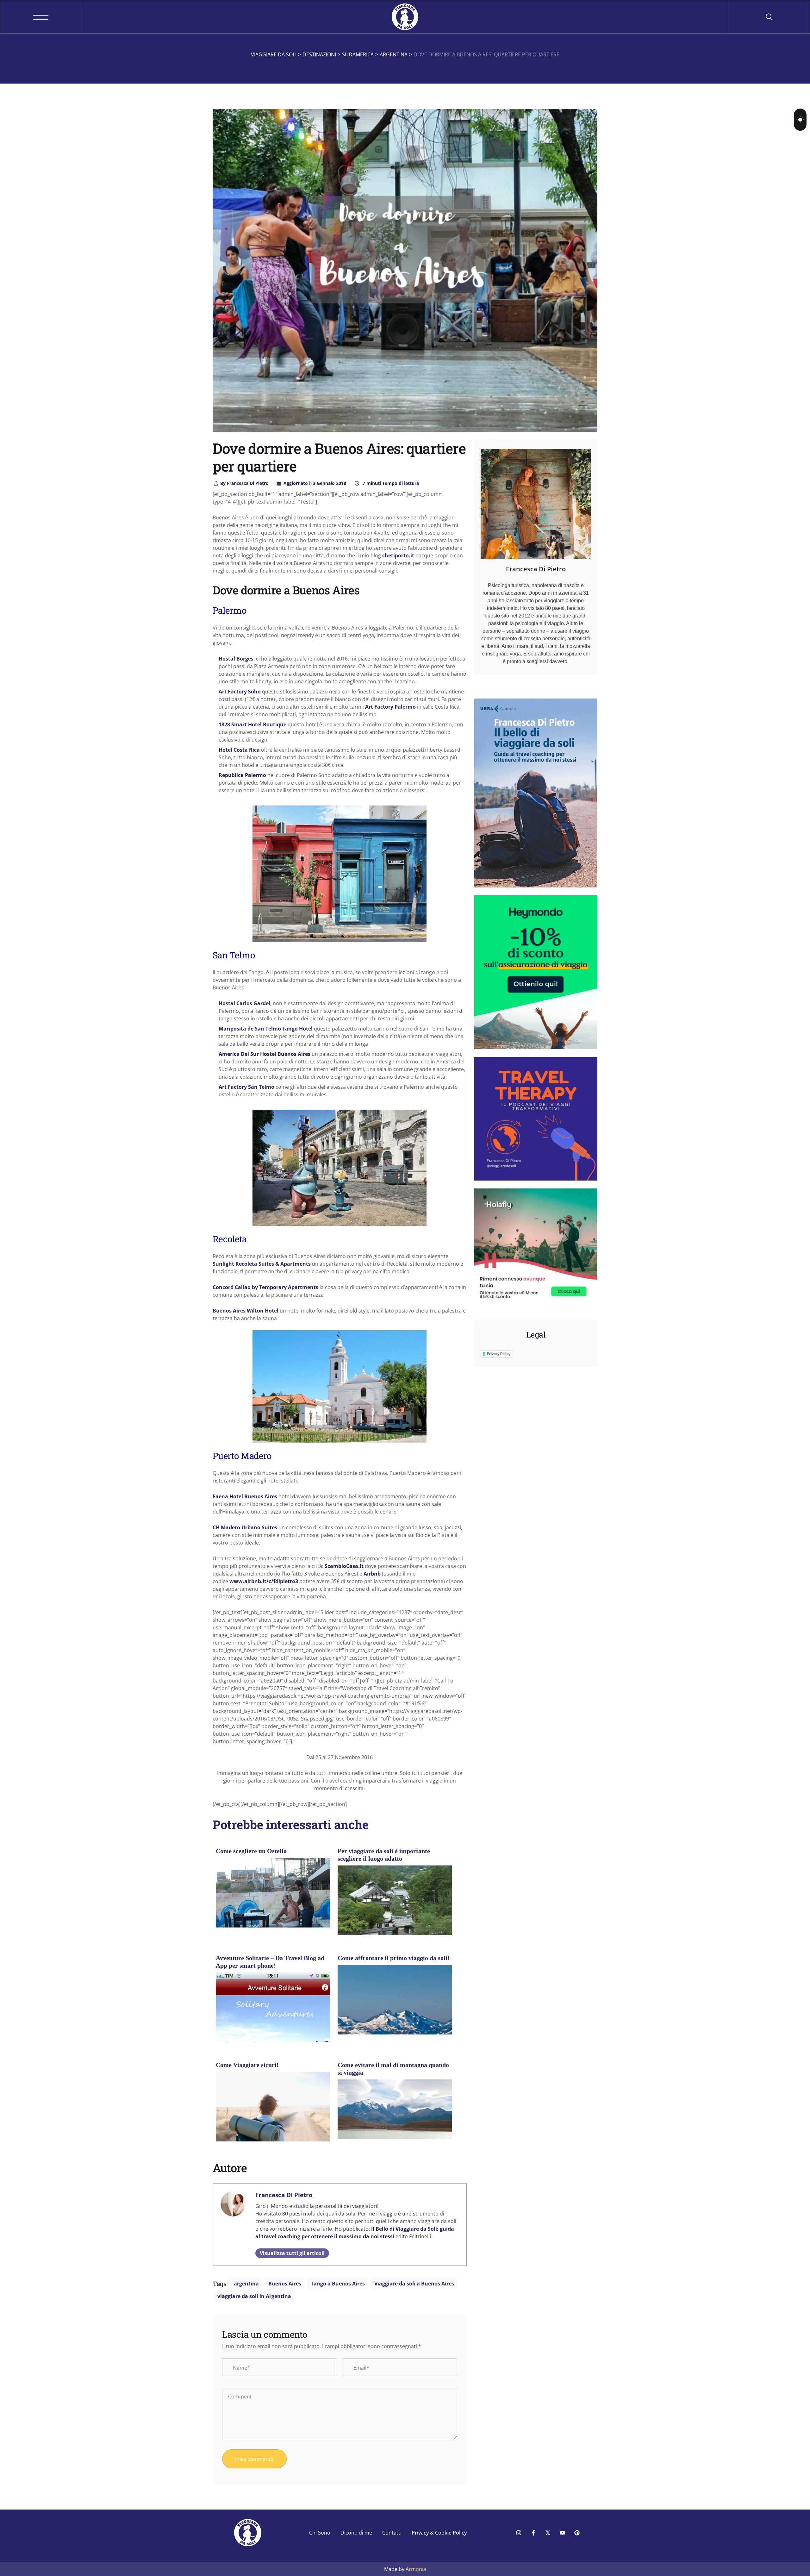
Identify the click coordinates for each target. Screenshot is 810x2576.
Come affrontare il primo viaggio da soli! (394, 1958)
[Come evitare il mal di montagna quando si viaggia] (395, 2109)
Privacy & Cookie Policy (439, 2533)
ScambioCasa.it (344, 1566)
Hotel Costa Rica (239, 750)
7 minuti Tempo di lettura (390, 483)
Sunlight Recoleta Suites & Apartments (262, 1264)
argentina (246, 2284)
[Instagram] (519, 2533)
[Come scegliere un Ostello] (273, 1905)
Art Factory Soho (240, 692)
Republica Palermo (242, 775)
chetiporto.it (398, 555)
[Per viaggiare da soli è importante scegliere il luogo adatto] (395, 1903)
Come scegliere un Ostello (251, 1851)
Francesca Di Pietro (244, 483)
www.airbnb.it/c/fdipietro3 (264, 1581)
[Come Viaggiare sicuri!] (273, 2109)
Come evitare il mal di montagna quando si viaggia (393, 2069)
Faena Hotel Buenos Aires (245, 1496)
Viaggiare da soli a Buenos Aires (414, 2284)
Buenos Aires (285, 2284)
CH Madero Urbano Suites (245, 1527)
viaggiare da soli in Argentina (254, 2296)
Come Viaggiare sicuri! (247, 2065)
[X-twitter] (548, 2533)
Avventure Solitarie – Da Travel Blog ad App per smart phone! (270, 1962)
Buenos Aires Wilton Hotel (246, 1311)
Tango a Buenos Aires (338, 2284)
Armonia (416, 2569)
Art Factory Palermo (390, 707)
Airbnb (372, 1574)
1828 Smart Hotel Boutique (252, 724)
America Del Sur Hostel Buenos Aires (265, 1054)
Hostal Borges (236, 659)
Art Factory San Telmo (246, 1087)
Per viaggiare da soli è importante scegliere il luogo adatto (384, 1855)
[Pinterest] (577, 2533)
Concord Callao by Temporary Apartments (265, 1287)
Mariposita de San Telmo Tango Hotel (266, 1029)
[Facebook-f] (533, 2533)
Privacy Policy (499, 1354)
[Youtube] (562, 2533)
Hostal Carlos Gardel (244, 1003)
